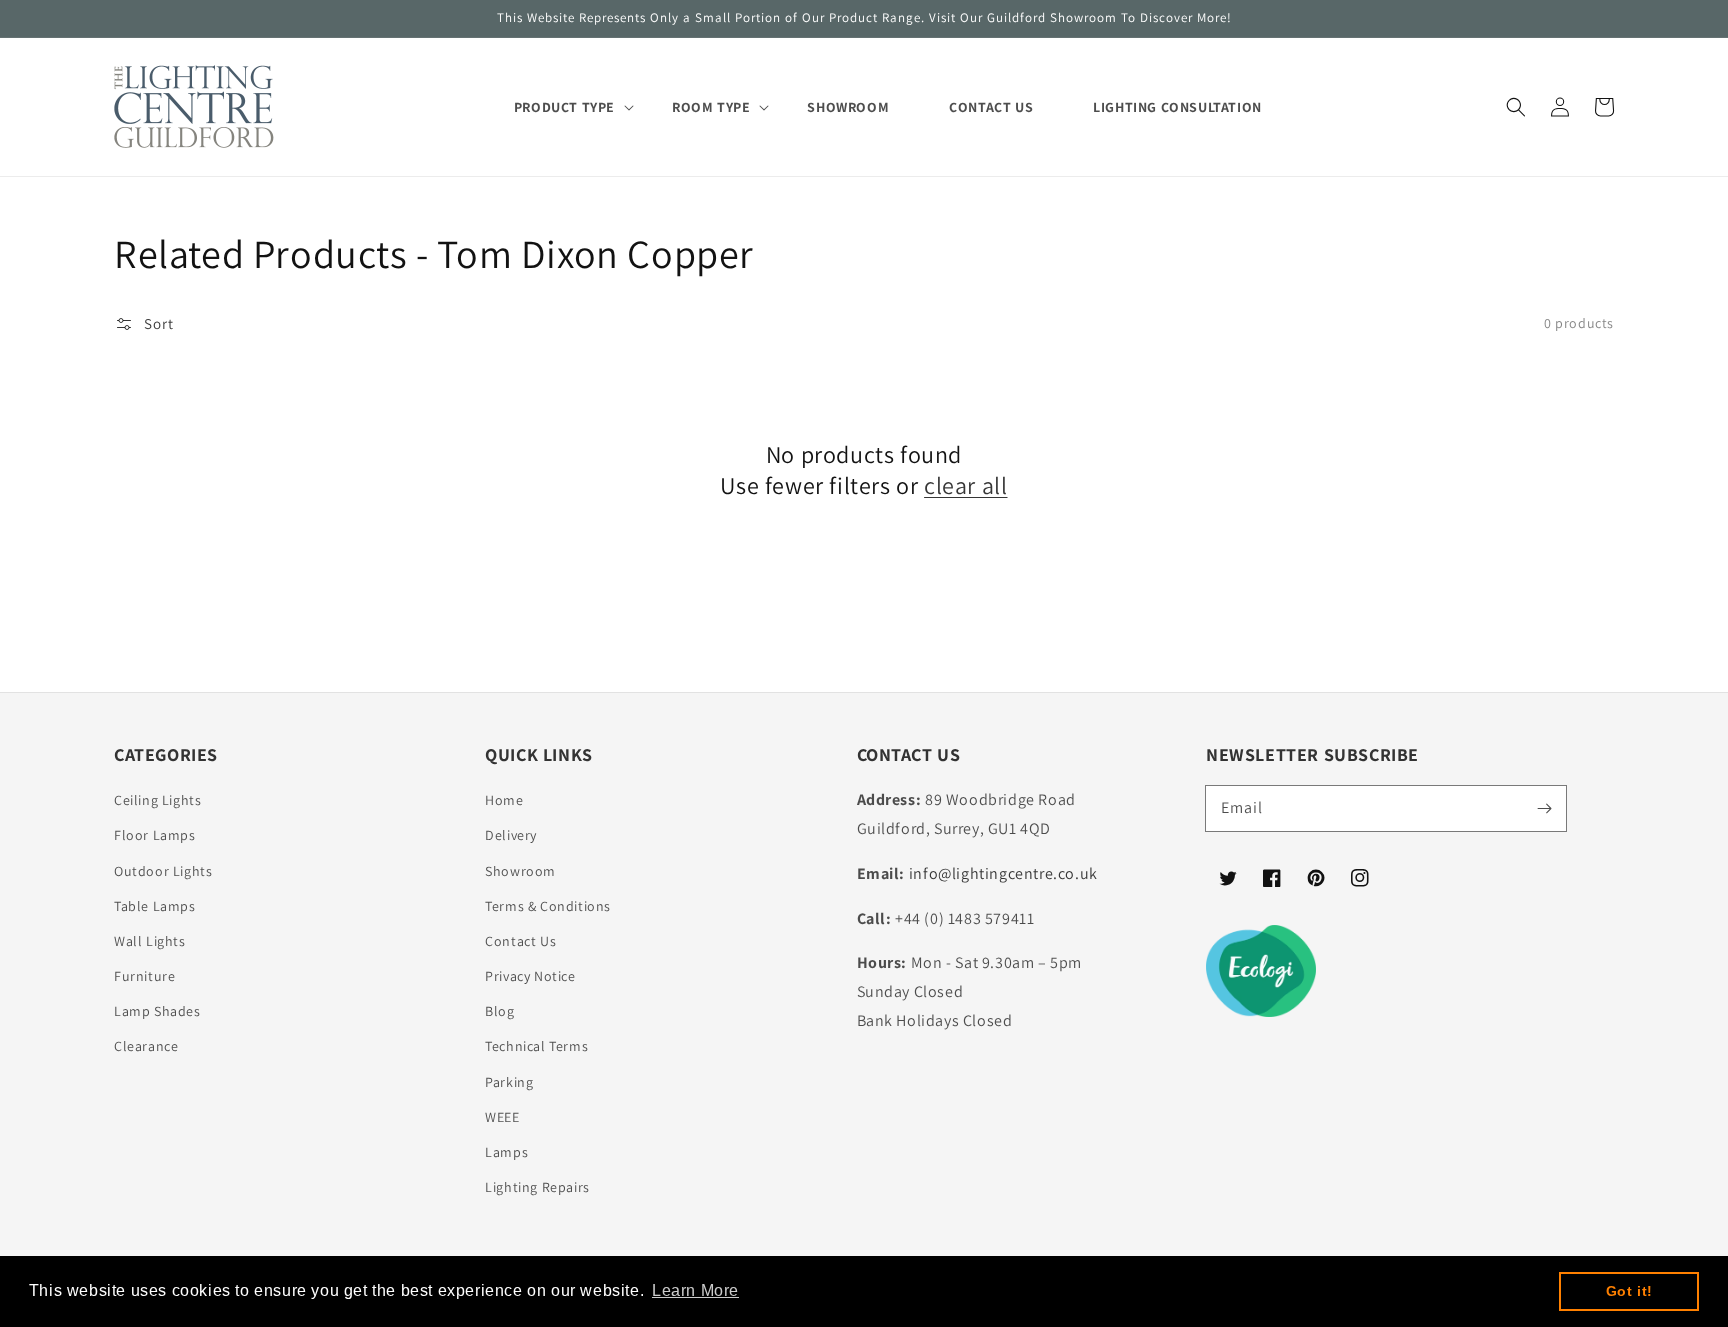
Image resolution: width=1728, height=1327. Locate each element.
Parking (509, 1082)
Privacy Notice (530, 976)
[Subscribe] (1544, 808)
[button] (1516, 107)
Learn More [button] (695, 1290)
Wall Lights (150, 941)
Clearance (146, 1046)
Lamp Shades (157, 1011)
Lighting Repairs (537, 1187)
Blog (499, 1011)
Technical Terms (536, 1046)
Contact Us (520, 941)
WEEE (502, 1117)
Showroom (520, 871)
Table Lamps (155, 906)
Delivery (511, 835)
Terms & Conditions (548, 906)
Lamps (506, 1152)
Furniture (144, 976)
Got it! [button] (1629, 1291)
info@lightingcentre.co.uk (1003, 873)
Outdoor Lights (163, 871)
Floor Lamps (155, 835)
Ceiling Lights (157, 800)
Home (504, 800)
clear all (965, 485)
